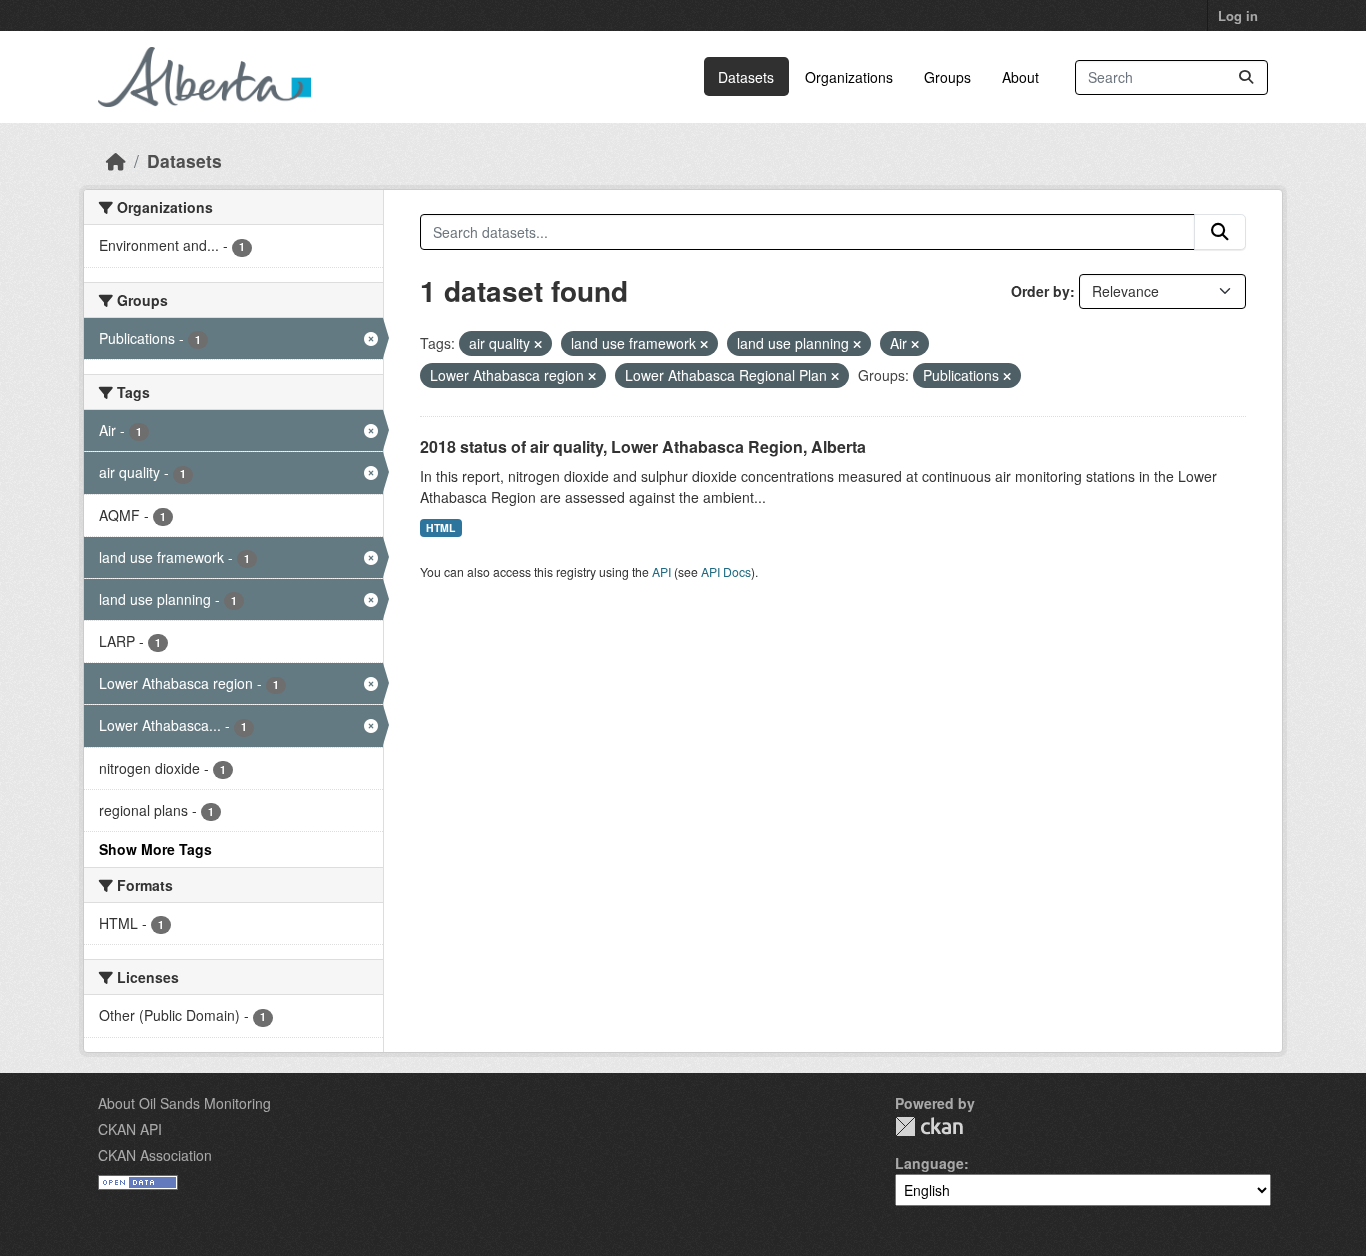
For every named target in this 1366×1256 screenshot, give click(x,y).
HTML (440, 527)
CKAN (929, 1126)
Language (929, 1163)
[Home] (116, 160)
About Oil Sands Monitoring (184, 1103)
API (661, 571)
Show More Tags (155, 849)
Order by (1040, 291)
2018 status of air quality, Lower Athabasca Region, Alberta (643, 446)
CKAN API (130, 1129)
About (1020, 77)
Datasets (746, 77)
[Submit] (1246, 77)
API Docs (726, 571)
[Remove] (538, 344)
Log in (1238, 15)
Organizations (849, 77)
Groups (947, 77)
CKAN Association (155, 1155)
